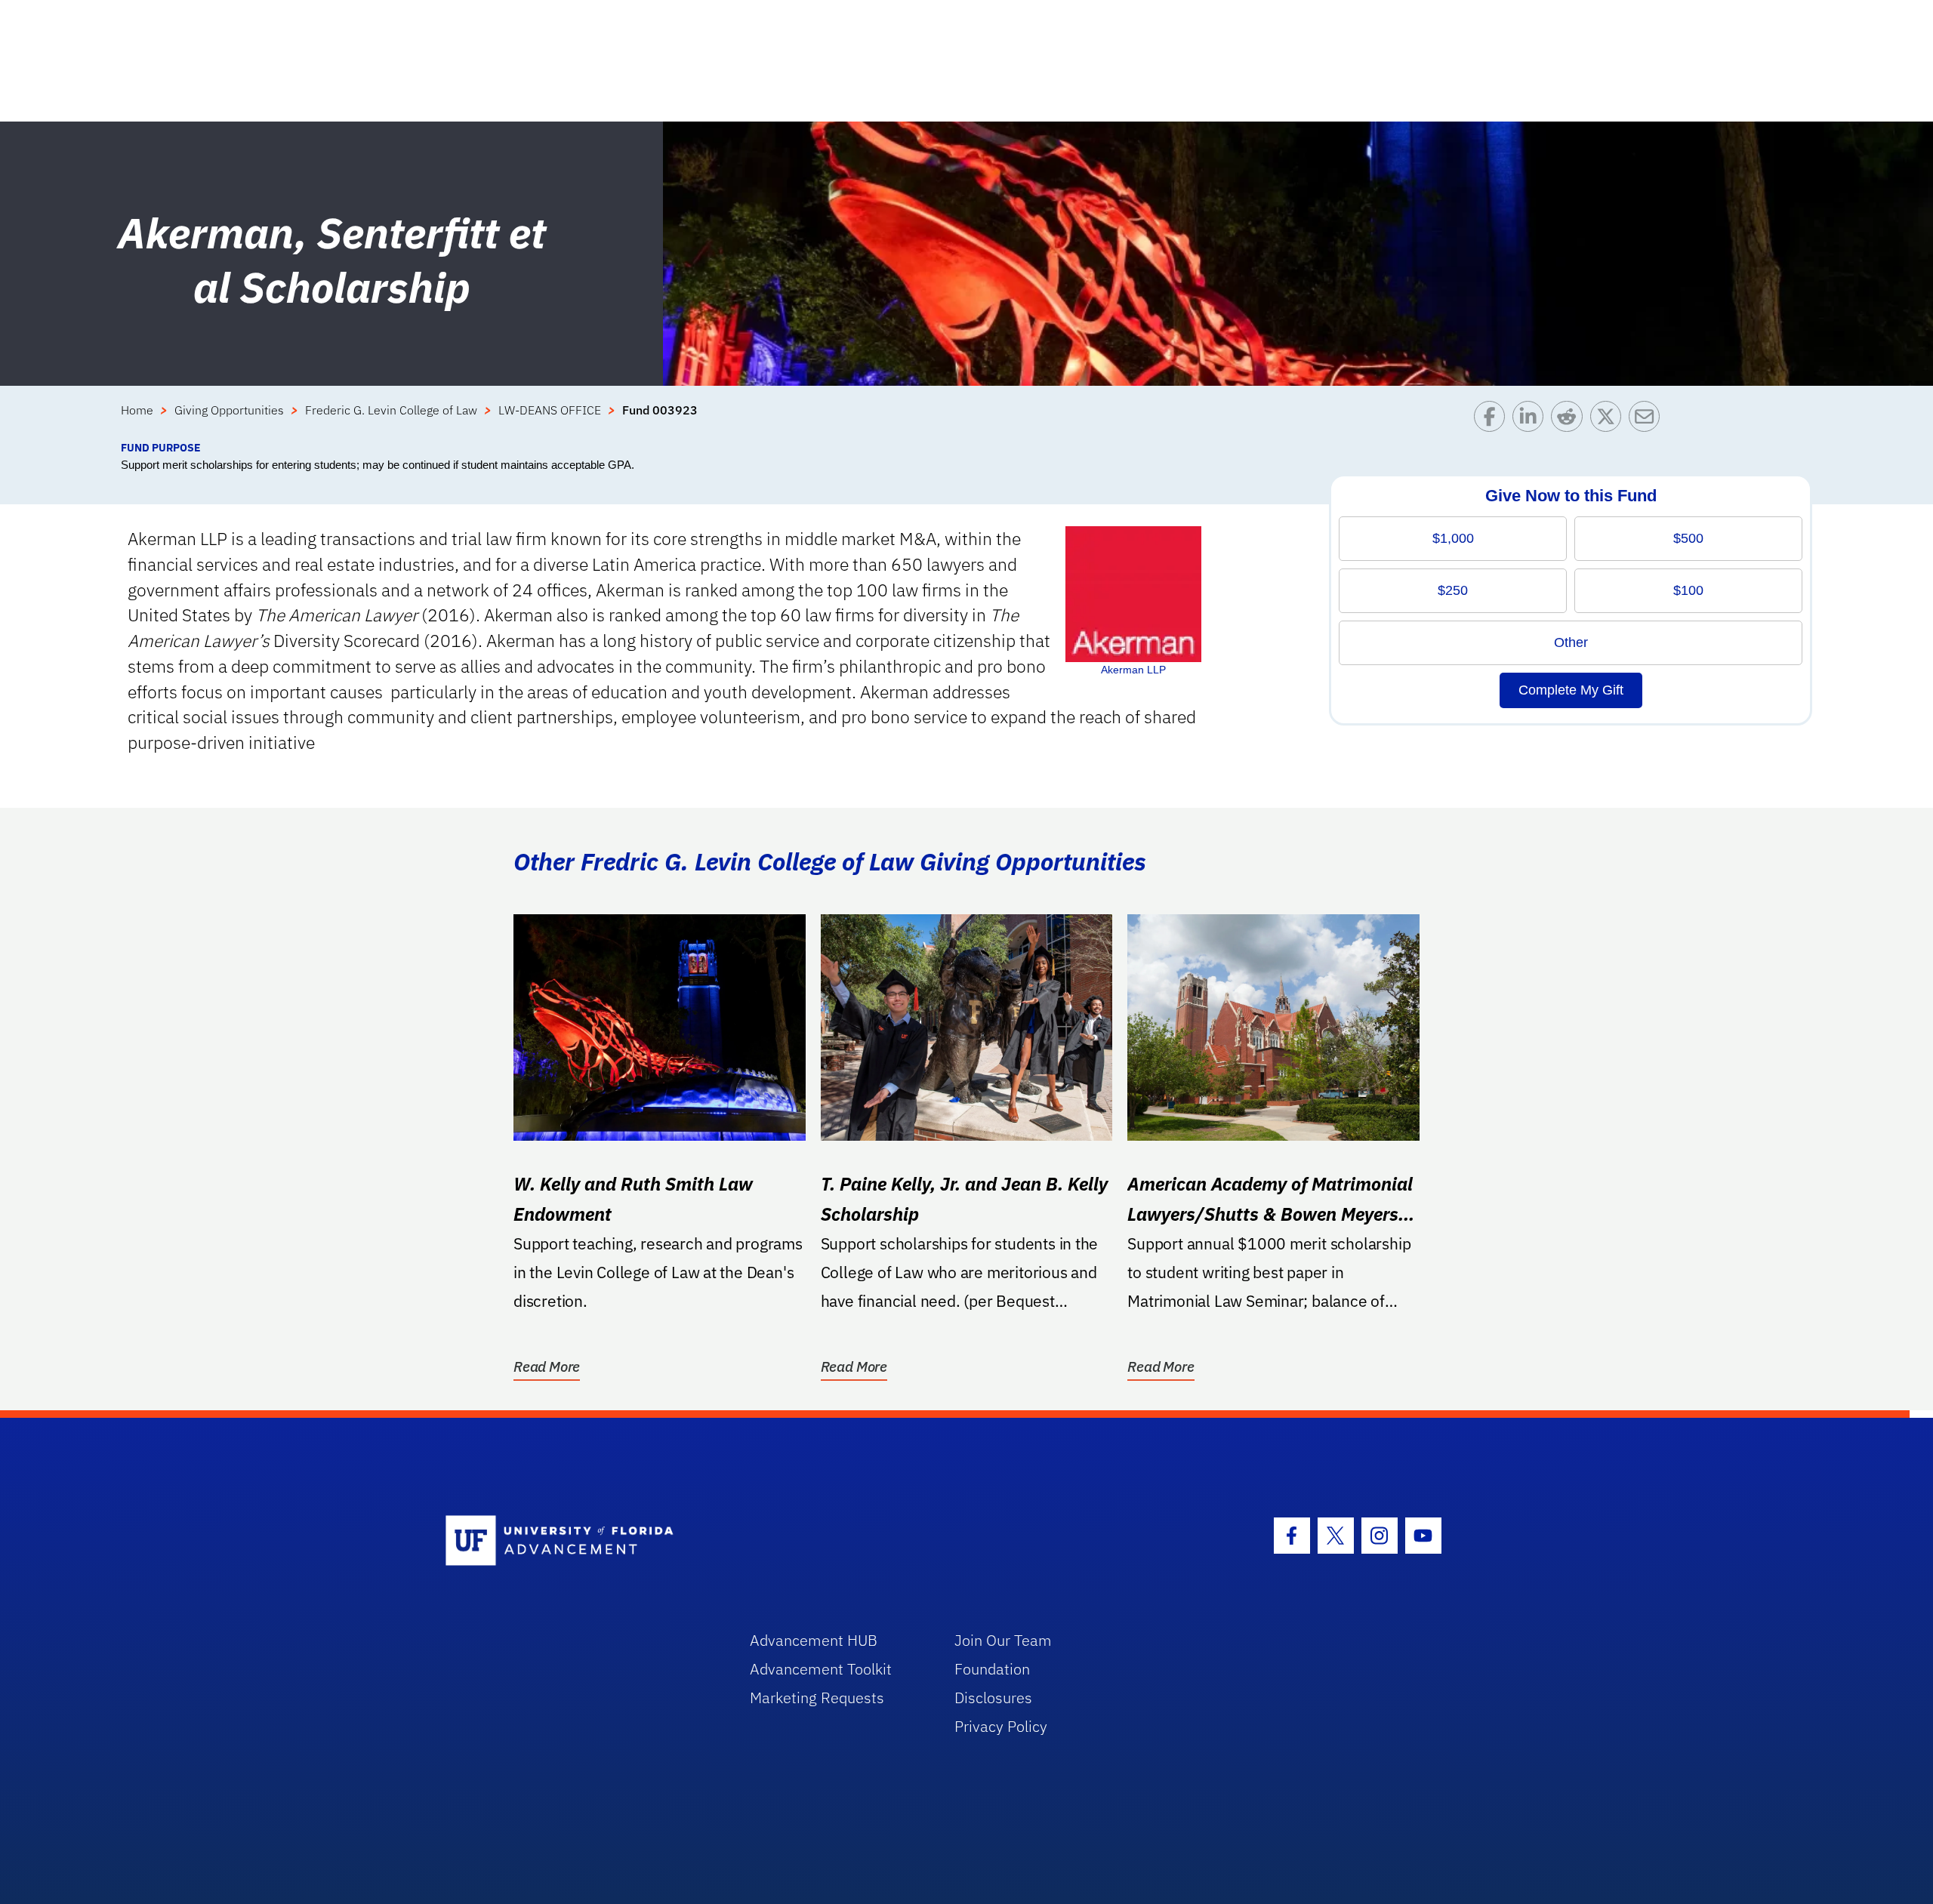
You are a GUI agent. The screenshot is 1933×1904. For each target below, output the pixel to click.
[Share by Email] (1648, 420)
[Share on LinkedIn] (1532, 420)
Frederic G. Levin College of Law (391, 410)
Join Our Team (1003, 1640)
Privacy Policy (1001, 1726)
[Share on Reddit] (1570, 420)
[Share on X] (1609, 420)
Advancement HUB (814, 1640)
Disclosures (993, 1698)
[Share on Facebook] (1493, 420)
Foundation (992, 1669)
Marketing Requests (817, 1698)
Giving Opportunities (229, 410)
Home (137, 410)
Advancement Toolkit (821, 1669)
